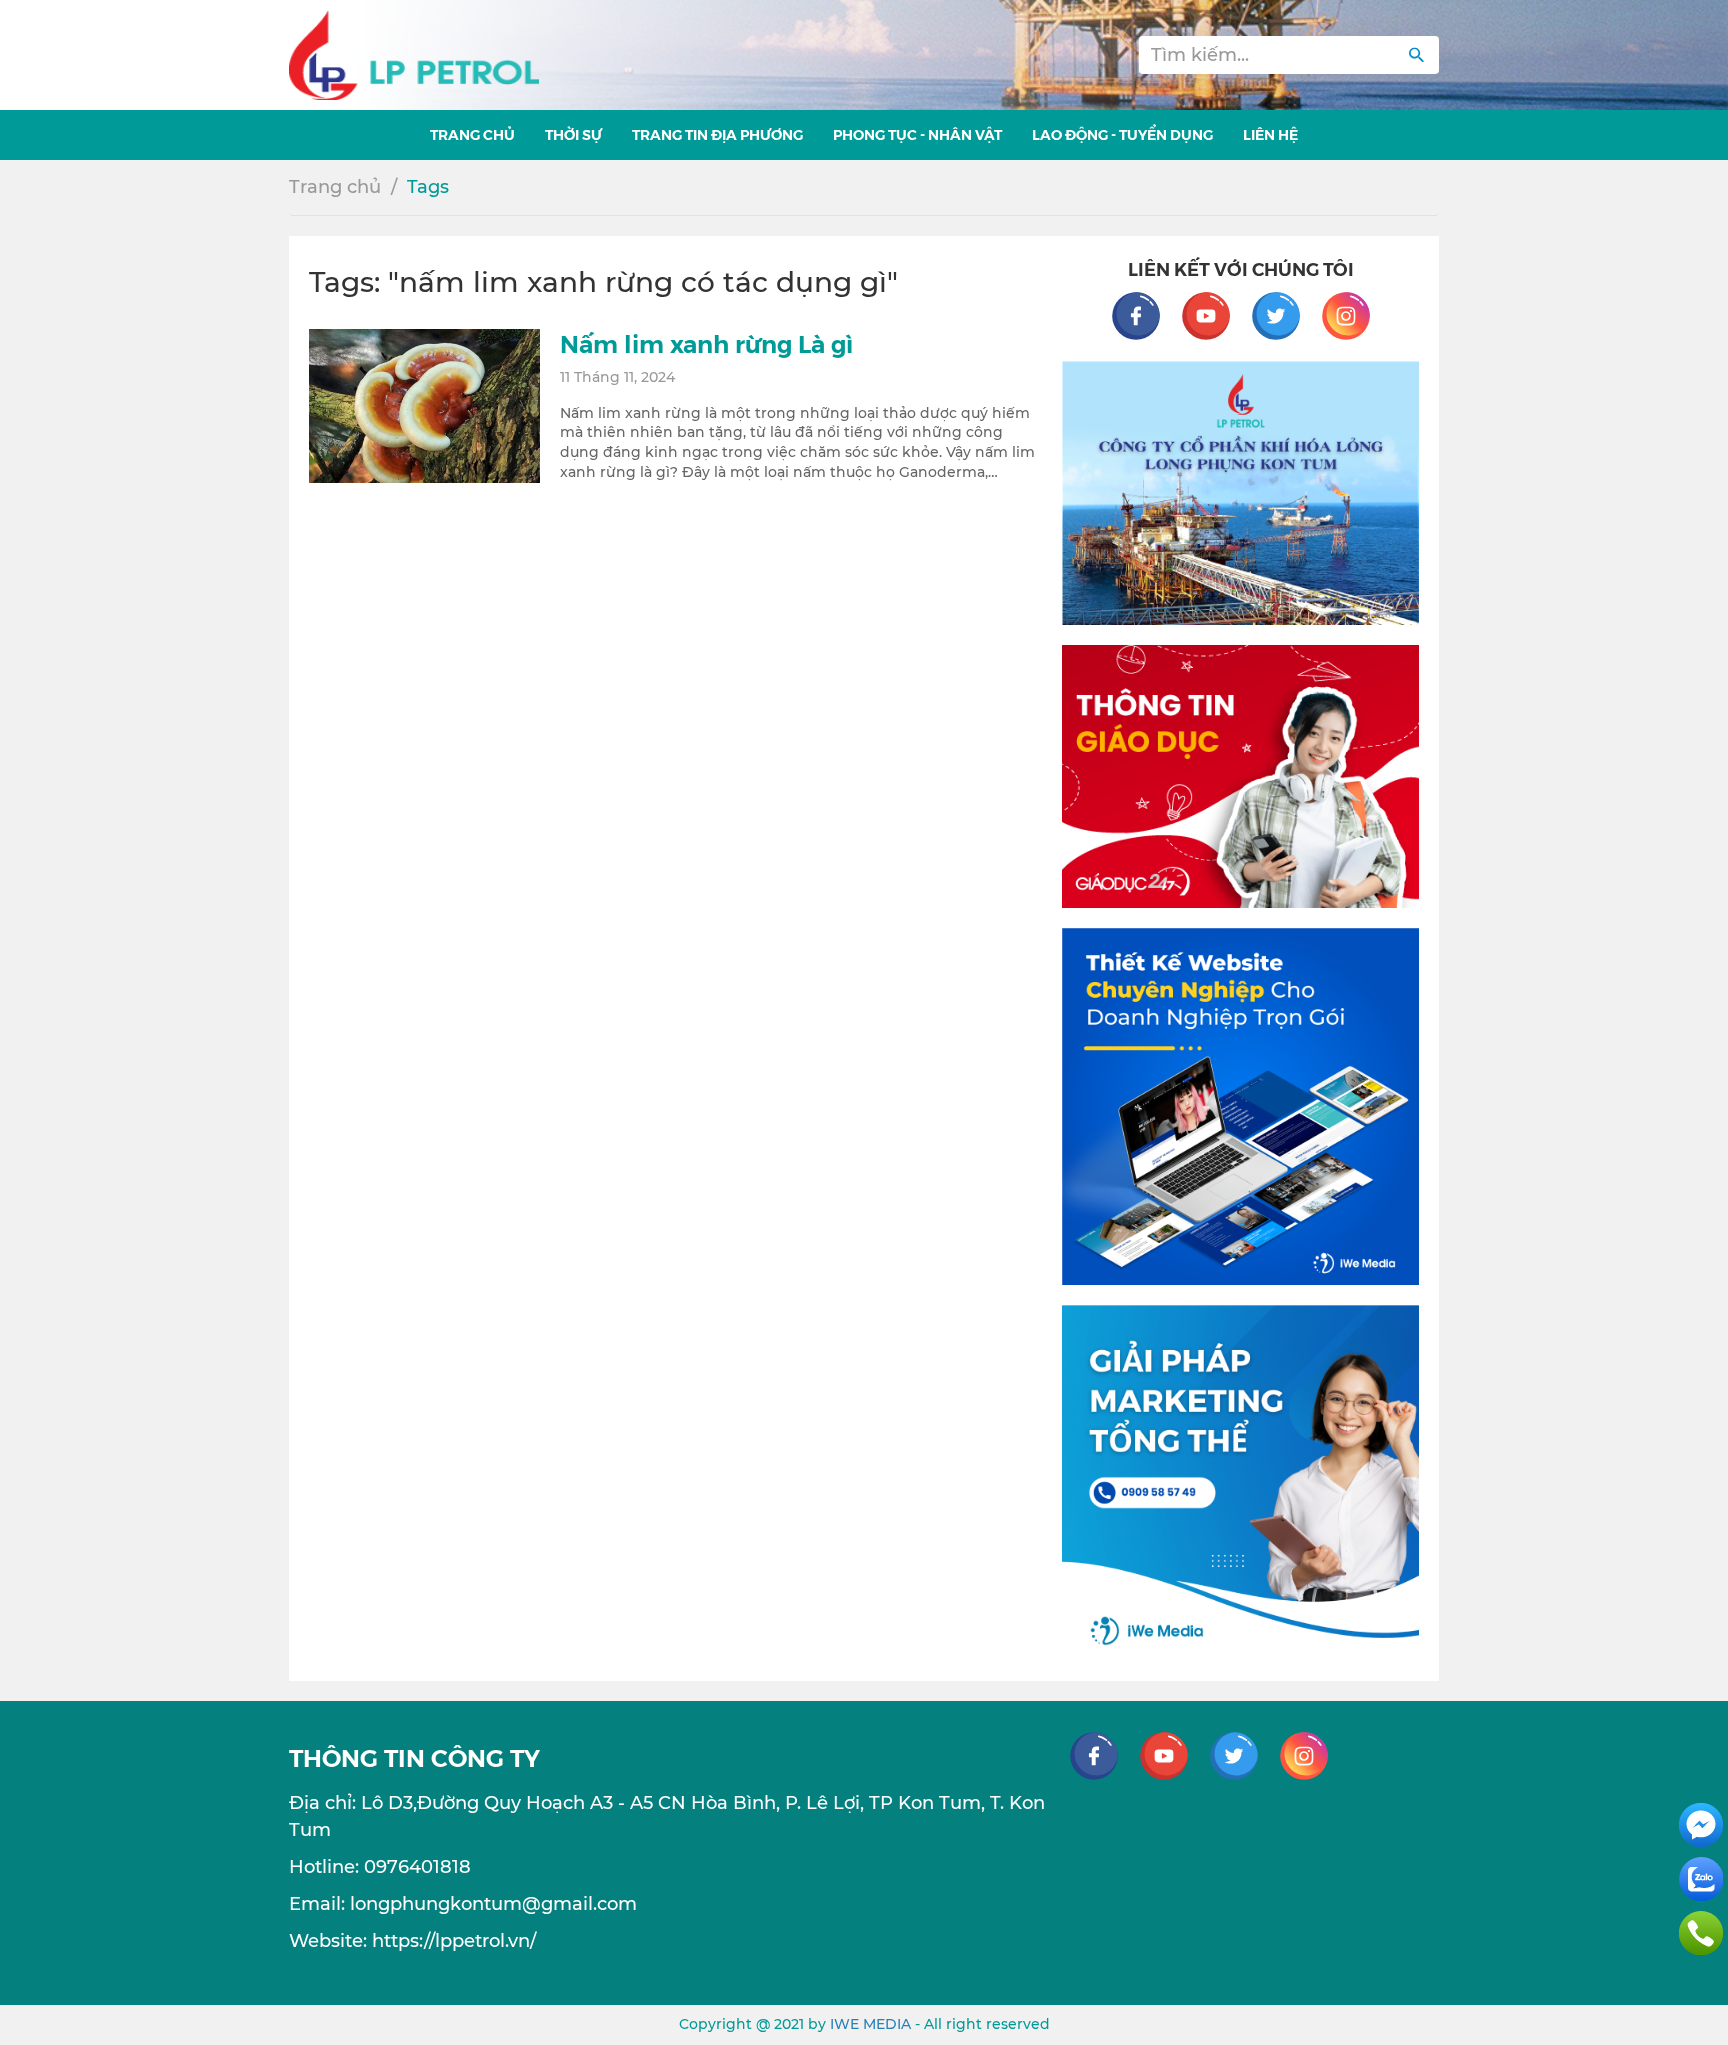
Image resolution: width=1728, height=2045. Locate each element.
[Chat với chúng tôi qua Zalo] (1701, 1878)
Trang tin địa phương (717, 134)
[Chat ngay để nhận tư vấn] (1701, 1824)
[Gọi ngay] (1701, 1932)
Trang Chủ (472, 134)
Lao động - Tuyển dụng (1122, 134)
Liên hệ (1270, 134)
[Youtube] (1216, 315)
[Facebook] (1146, 315)
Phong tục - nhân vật (917, 134)
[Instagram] (1346, 315)
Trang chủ (335, 187)
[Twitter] (1286, 315)
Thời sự (573, 134)
